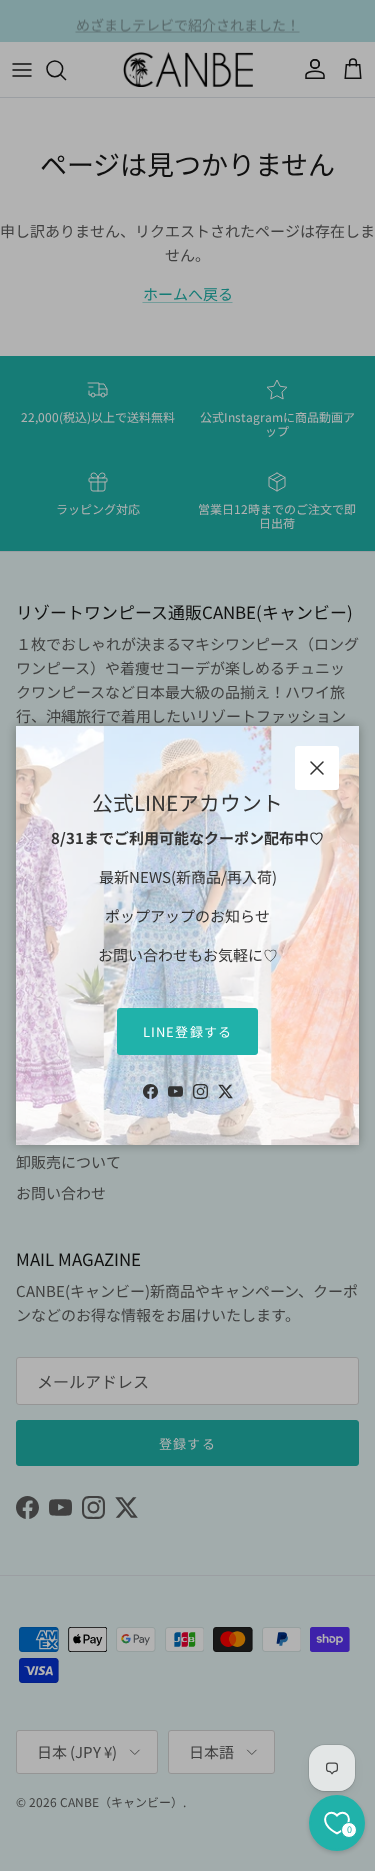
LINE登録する (187, 1031)
